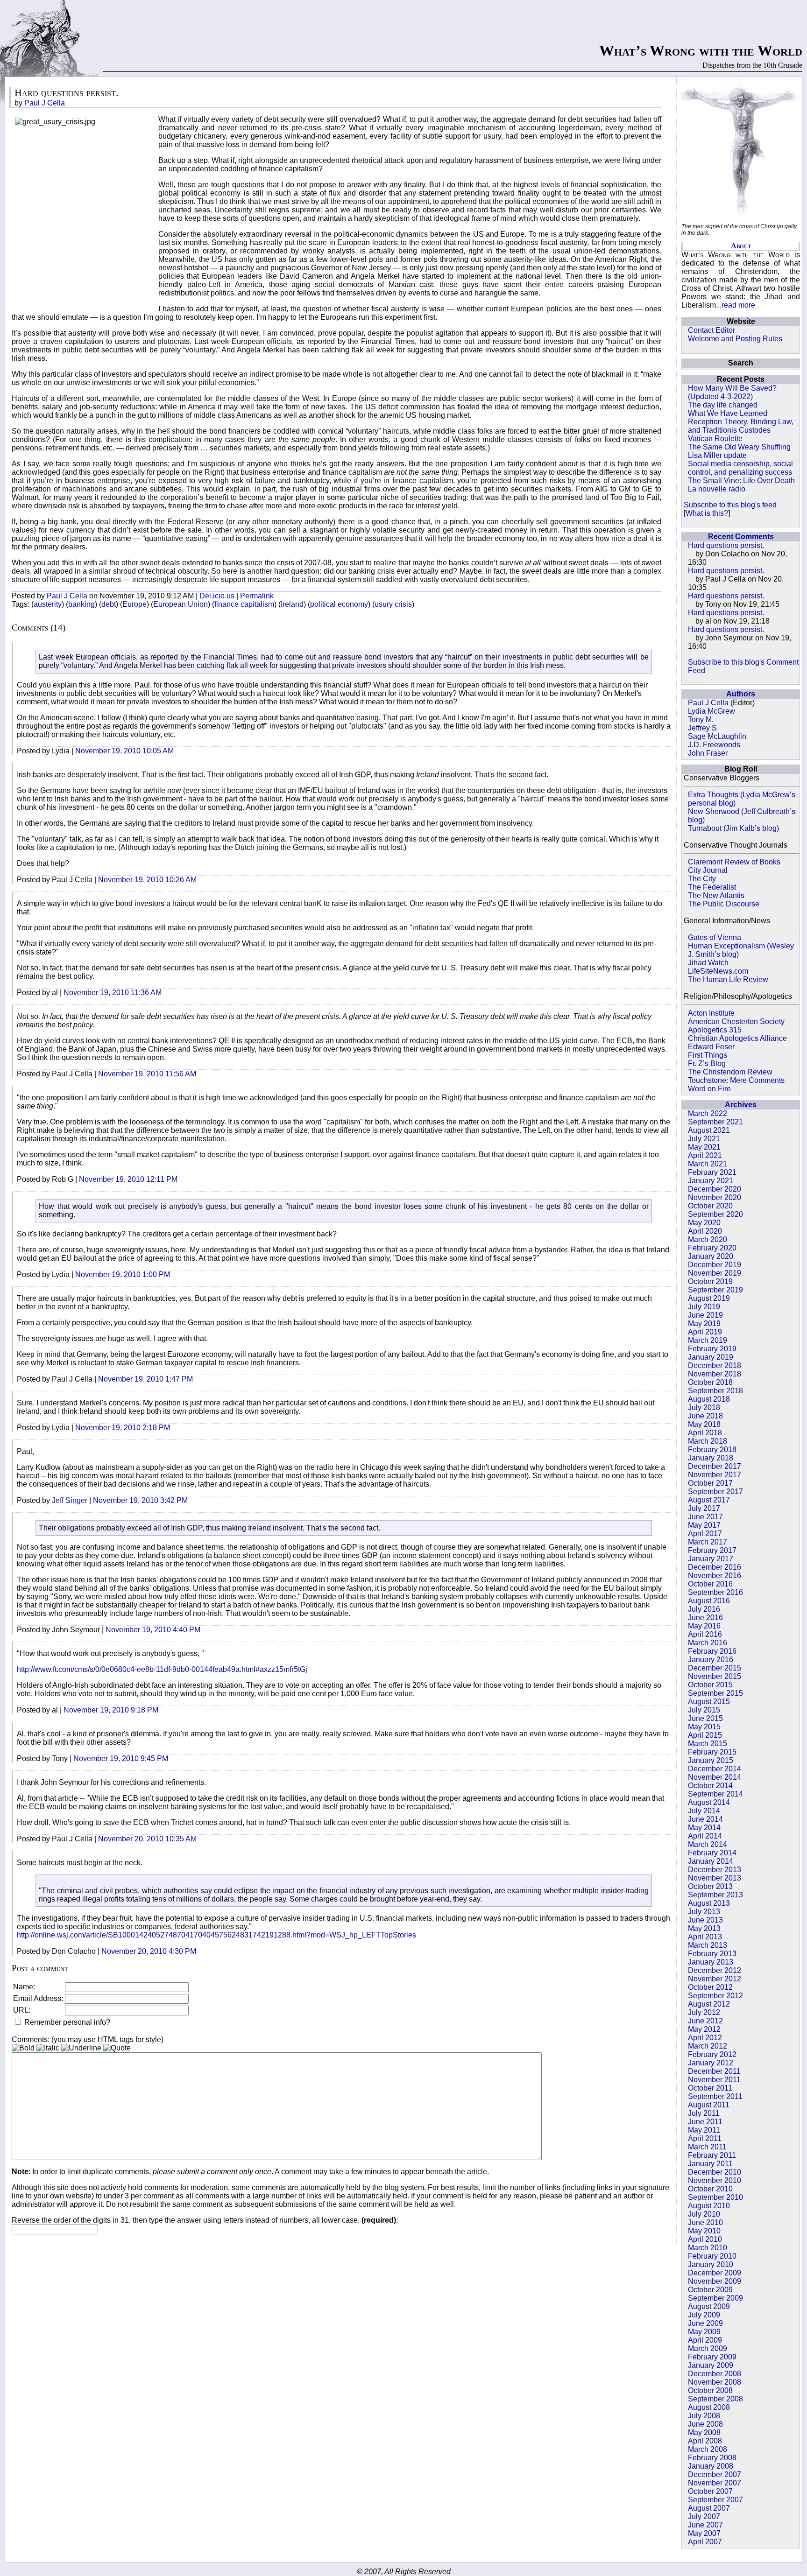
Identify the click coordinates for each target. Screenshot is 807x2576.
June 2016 (705, 1618)
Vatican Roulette (715, 439)
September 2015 (715, 1693)
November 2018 (715, 1374)
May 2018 (704, 1424)
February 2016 (712, 1651)
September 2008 (715, 2399)
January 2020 (711, 1256)
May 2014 (704, 1828)
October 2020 (710, 1206)
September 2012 (715, 1996)
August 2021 (709, 1130)
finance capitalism (244, 604)
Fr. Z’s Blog (707, 1063)
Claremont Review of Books (734, 862)
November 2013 (715, 1878)
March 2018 (708, 1441)
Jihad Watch (708, 963)
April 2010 (705, 2239)
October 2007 (710, 2491)
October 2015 (710, 1685)
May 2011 (704, 2130)
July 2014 (704, 1811)
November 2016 (715, 1576)
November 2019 (715, 1273)
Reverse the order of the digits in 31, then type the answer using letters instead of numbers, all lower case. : (205, 2220)
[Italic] (48, 2048)
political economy (339, 604)
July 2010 (704, 2214)
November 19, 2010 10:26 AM (147, 880)
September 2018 (715, 1391)
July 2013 (704, 1912)
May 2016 (704, 1626)
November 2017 (715, 1475)
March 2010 (708, 2248)
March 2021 (708, 1164)
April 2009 (705, 2340)
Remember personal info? (66, 2022)
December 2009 (715, 2273)
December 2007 (715, 2474)
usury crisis (393, 604)
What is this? (707, 513)
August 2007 (709, 2508)
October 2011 (710, 2088)
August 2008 (709, 2407)
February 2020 (712, 1248)
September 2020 (715, 1214)
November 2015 (715, 1676)
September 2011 (715, 2096)
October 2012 (710, 1987)
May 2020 (704, 1223)
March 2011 (707, 2147)
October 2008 (710, 2390)
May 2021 (704, 1147)
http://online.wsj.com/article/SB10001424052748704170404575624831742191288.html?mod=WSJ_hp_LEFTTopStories (216, 1935)
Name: (24, 1987)
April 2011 (705, 2138)
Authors (741, 694)
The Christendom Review (730, 1072)
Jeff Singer (70, 1500)
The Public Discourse (724, 904)
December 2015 (715, 1668)
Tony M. (701, 719)
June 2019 (705, 1315)
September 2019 (715, 1290)
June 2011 (705, 2122)
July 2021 (704, 1139)
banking (81, 604)
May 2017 (704, 1525)
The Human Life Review (728, 979)
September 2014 (715, 1794)
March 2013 (708, 1945)
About (741, 246)
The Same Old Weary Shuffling (739, 447)
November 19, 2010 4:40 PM (153, 1630)
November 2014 (715, 1777)
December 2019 (715, 1265)
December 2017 (715, 1466)
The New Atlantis (716, 895)
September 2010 (715, 2197)
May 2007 (704, 2533)
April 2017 (705, 1534)
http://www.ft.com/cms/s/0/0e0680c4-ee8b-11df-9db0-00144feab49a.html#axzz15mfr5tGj (162, 1669)
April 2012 (705, 2038)
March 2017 (708, 1542)
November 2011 (714, 2080)
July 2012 (704, 2012)
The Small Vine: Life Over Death (741, 481)
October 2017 (710, 1483)
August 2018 (709, 1399)
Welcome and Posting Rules (735, 339)
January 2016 (711, 1660)
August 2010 (709, 2206)
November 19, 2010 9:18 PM (111, 1710)
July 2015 (704, 1710)
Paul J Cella (708, 703)
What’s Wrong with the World (701, 50)
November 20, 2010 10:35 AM (147, 1839)
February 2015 (712, 1752)
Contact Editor (711, 330)
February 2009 (712, 2357)
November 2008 (715, 2382)
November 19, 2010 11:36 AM (113, 993)
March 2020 (708, 1239)
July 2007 (704, 2516)
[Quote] (117, 2048)
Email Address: (38, 1998)
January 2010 (711, 2264)
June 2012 (705, 2021)
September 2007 (715, 2500)
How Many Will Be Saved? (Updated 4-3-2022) (732, 392)
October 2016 (710, 1584)
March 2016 (708, 1643)
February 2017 (712, 1550)
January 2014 (711, 1861)
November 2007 (715, 2483)
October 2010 (710, 2189)
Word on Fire (709, 1089)
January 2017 (711, 1559)
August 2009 (709, 2306)
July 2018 (704, 1407)
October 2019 (710, 1281)
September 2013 (715, 1895)
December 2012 (715, 1970)
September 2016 (715, 1592)
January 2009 (711, 2365)
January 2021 (711, 1181)
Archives (741, 1105)
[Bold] (23, 2048)
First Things (708, 1055)
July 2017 (704, 1508)
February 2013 (712, 1954)
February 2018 (712, 1449)
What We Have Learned (728, 413)
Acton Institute (711, 1013)
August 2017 (709, 1500)
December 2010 (715, 2172)
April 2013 (705, 1937)
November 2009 (715, 2281)
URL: (22, 2010)
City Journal (708, 870)
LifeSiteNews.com (718, 971)
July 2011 (704, 2113)
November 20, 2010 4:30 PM (149, 1951)
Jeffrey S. (703, 728)
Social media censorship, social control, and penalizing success (740, 468)
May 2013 (704, 1928)
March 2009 (708, 2348)
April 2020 (705, 1231)
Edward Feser (711, 1047)
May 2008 (704, 2432)
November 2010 (715, 2180)
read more (738, 305)
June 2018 (705, 1416)
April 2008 (705, 2441)
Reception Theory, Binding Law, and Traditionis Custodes (741, 426)
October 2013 (710, 1886)
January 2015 (711, 1760)
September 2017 (715, 1492)
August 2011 (709, 2105)
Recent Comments (741, 537)
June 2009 (705, 2323)
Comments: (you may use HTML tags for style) (88, 2039)
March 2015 (708, 1744)
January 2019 (711, 1357)
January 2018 (711, 1458)
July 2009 (704, 2315)
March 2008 (708, 2449)
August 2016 (709, 1601)
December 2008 (715, 2374)
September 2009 (715, 2298)
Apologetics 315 (715, 1030)
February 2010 (712, 2256)
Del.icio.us (217, 596)
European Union (181, 604)
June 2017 (705, 1517)
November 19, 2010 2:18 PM (123, 1428)
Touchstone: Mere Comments (736, 1080)
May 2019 (704, 1323)
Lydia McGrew (711, 711)
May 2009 (704, 2332)
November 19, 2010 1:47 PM (145, 1379)
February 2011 (712, 2155)
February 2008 (712, 2458)
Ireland (292, 604)
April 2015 (705, 1735)
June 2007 (705, 2525)
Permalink (257, 596)
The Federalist (712, 887)
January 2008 (711, 2466)
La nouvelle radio (717, 489)
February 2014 (712, 1853)
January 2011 (710, 2164)
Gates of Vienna (715, 937)
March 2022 (708, 1113)
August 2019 (709, 1298)
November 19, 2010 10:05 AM (124, 751)
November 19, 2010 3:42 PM (140, 1500)
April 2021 (705, 1155)
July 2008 (704, 2416)
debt (109, 604)
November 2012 (715, 1979)
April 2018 (705, 1433)
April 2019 (705, 1332)
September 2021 (715, 1122)
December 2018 (715, 1365)
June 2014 (705, 1819)
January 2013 (711, 1962)
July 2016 (704, 1609)
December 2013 (715, 1870)
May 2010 (704, 2231)
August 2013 (709, 1903)
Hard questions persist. (726, 545)
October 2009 (710, 2290)
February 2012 (712, 2054)
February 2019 (712, 1349)
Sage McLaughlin (717, 736)
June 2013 (705, 1920)
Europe (134, 604)
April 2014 (705, 1836)
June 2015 (705, 1718)
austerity (48, 604)
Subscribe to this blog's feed (730, 505)
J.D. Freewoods (714, 745)
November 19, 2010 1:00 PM (123, 1274)
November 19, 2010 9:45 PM (121, 1758)
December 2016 (715, 1567)
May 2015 (704, 1727)
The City (702, 879)
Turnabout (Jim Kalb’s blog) (733, 828)
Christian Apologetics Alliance (737, 1038)
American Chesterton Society (736, 1021)
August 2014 (709, 1802)
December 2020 (715, 1189)
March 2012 (708, 2046)
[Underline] (81, 2048)
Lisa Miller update (717, 455)
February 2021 (712, 1172)
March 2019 (708, 1340)
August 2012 (709, 2004)
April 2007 (705, 2542)
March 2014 (708, 1844)
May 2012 (704, 2029)
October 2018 (710, 1382)
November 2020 (715, 1197)
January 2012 (711, 2063)
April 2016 (705, 1634)
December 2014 (715, 1769)
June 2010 (705, 2222)
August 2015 (709, 1702)
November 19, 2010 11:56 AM (147, 1074)
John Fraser (708, 753)
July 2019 (704, 1307)
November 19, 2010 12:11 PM (128, 1179)
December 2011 (714, 2071)
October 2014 (710, 1786)
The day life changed (723, 405)
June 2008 (705, 2424)
